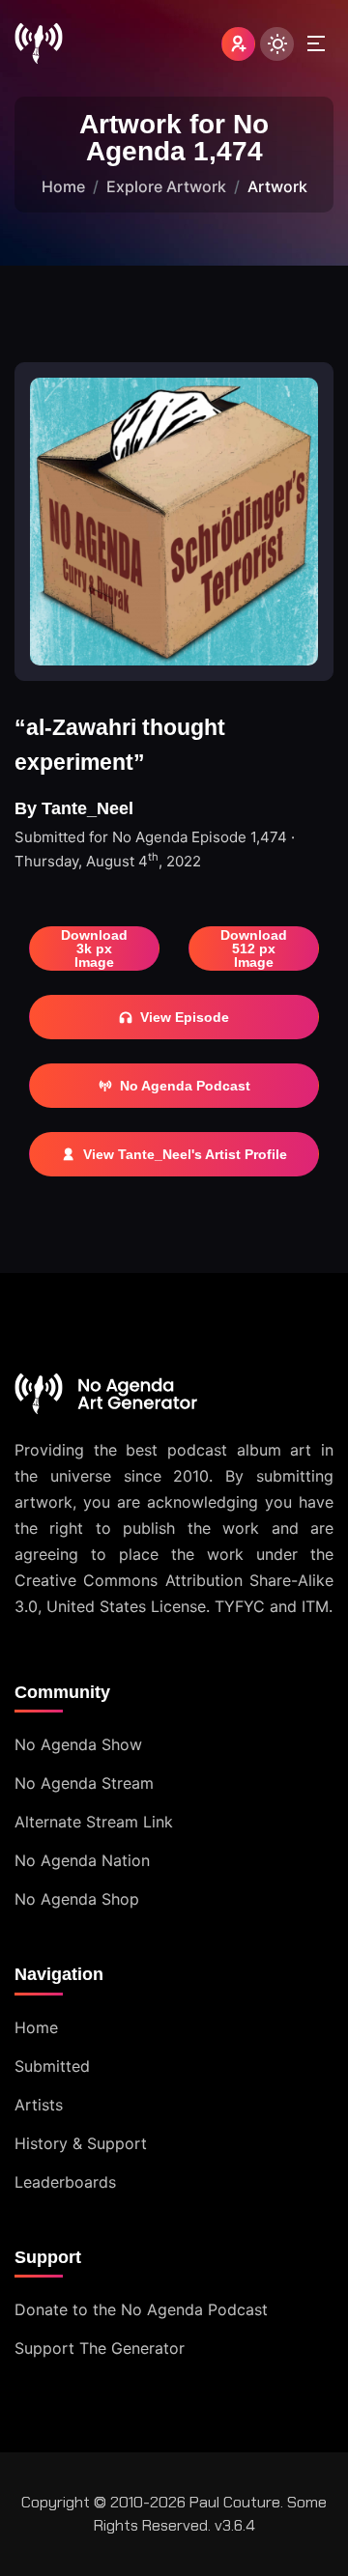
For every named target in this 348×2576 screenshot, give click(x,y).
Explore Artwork (166, 186)
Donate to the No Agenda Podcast (141, 2309)
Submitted (52, 2066)
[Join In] (238, 44)
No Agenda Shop (77, 1899)
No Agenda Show (78, 1744)
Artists (39, 2105)
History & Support (81, 2143)
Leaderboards (65, 2182)
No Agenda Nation (82, 1860)
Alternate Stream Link (94, 1822)
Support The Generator (100, 2348)
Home (63, 186)
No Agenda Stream (84, 1783)
